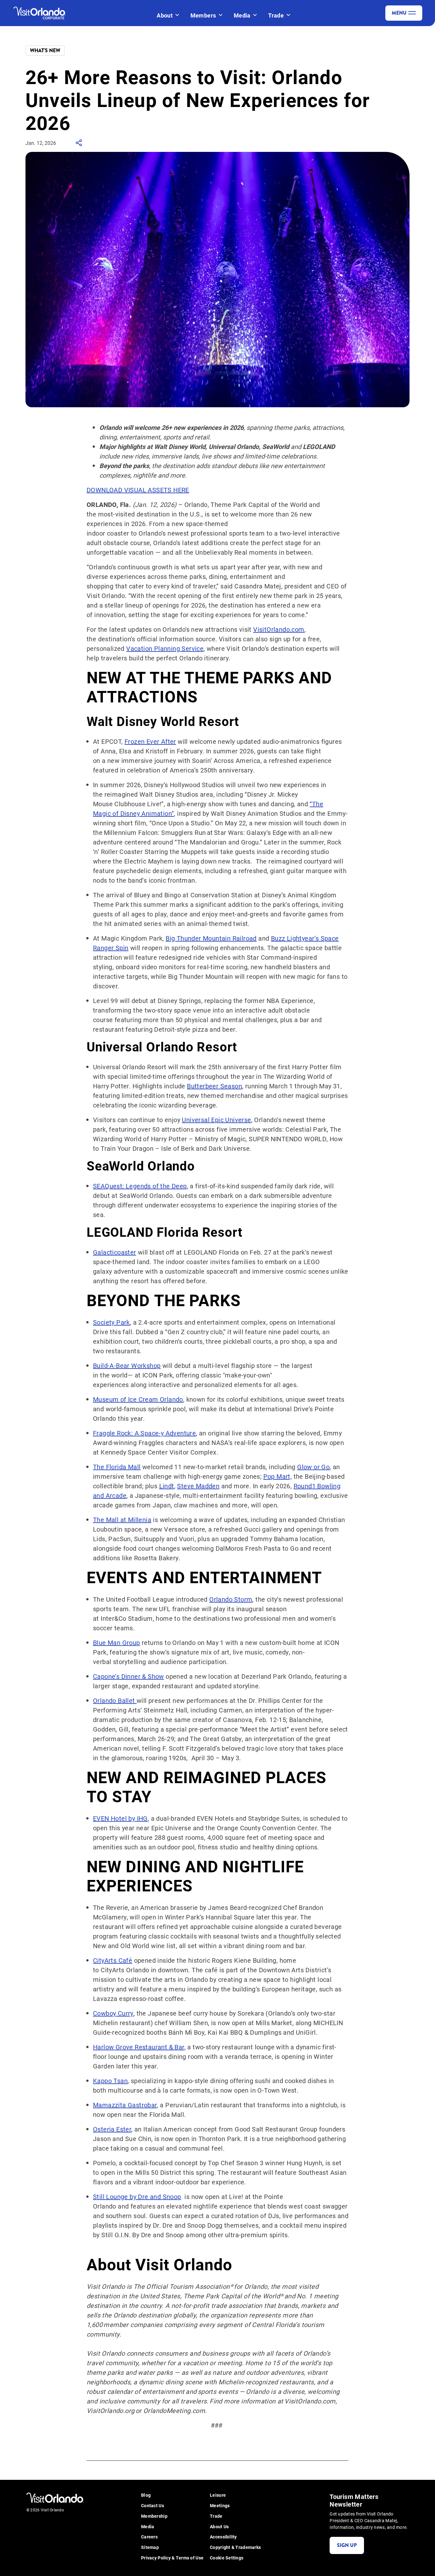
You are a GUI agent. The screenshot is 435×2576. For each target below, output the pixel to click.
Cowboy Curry (113, 2013)
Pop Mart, (278, 1476)
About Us (219, 2527)
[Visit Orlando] (45, 13)
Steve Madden (198, 1486)
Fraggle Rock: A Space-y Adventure (144, 1433)
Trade (276, 15)
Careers (149, 2537)
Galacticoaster (115, 1252)
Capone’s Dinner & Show (128, 1676)
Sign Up (347, 2545)
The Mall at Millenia (122, 1519)
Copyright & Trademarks (235, 2548)
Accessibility (223, 2537)
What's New (45, 50)
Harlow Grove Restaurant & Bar (139, 2047)
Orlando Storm (231, 1599)
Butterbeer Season (214, 1086)
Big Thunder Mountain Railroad (211, 938)
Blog (146, 2495)
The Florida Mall (117, 1467)
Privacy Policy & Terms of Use (172, 2558)
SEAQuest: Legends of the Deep (140, 1186)
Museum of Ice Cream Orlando (138, 1399)
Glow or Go (313, 1467)
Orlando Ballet (115, 1700)
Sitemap (150, 2548)
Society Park (111, 1322)
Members (203, 15)
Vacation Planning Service (165, 648)
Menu (399, 13)
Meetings (220, 2506)
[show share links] (79, 145)
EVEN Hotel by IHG (120, 1818)
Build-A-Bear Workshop (127, 1365)
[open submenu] (177, 15)
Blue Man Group (117, 1642)
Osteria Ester (112, 2129)
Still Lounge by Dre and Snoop (137, 2196)
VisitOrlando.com (279, 629)
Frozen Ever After (150, 741)
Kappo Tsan (110, 2081)
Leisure (218, 2495)
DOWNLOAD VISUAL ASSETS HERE (138, 490)
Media (242, 15)
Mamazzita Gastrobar (125, 2105)
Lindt (167, 1486)
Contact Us (153, 2506)
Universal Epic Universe (216, 1120)
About (165, 15)
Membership (154, 2516)
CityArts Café (113, 1960)
